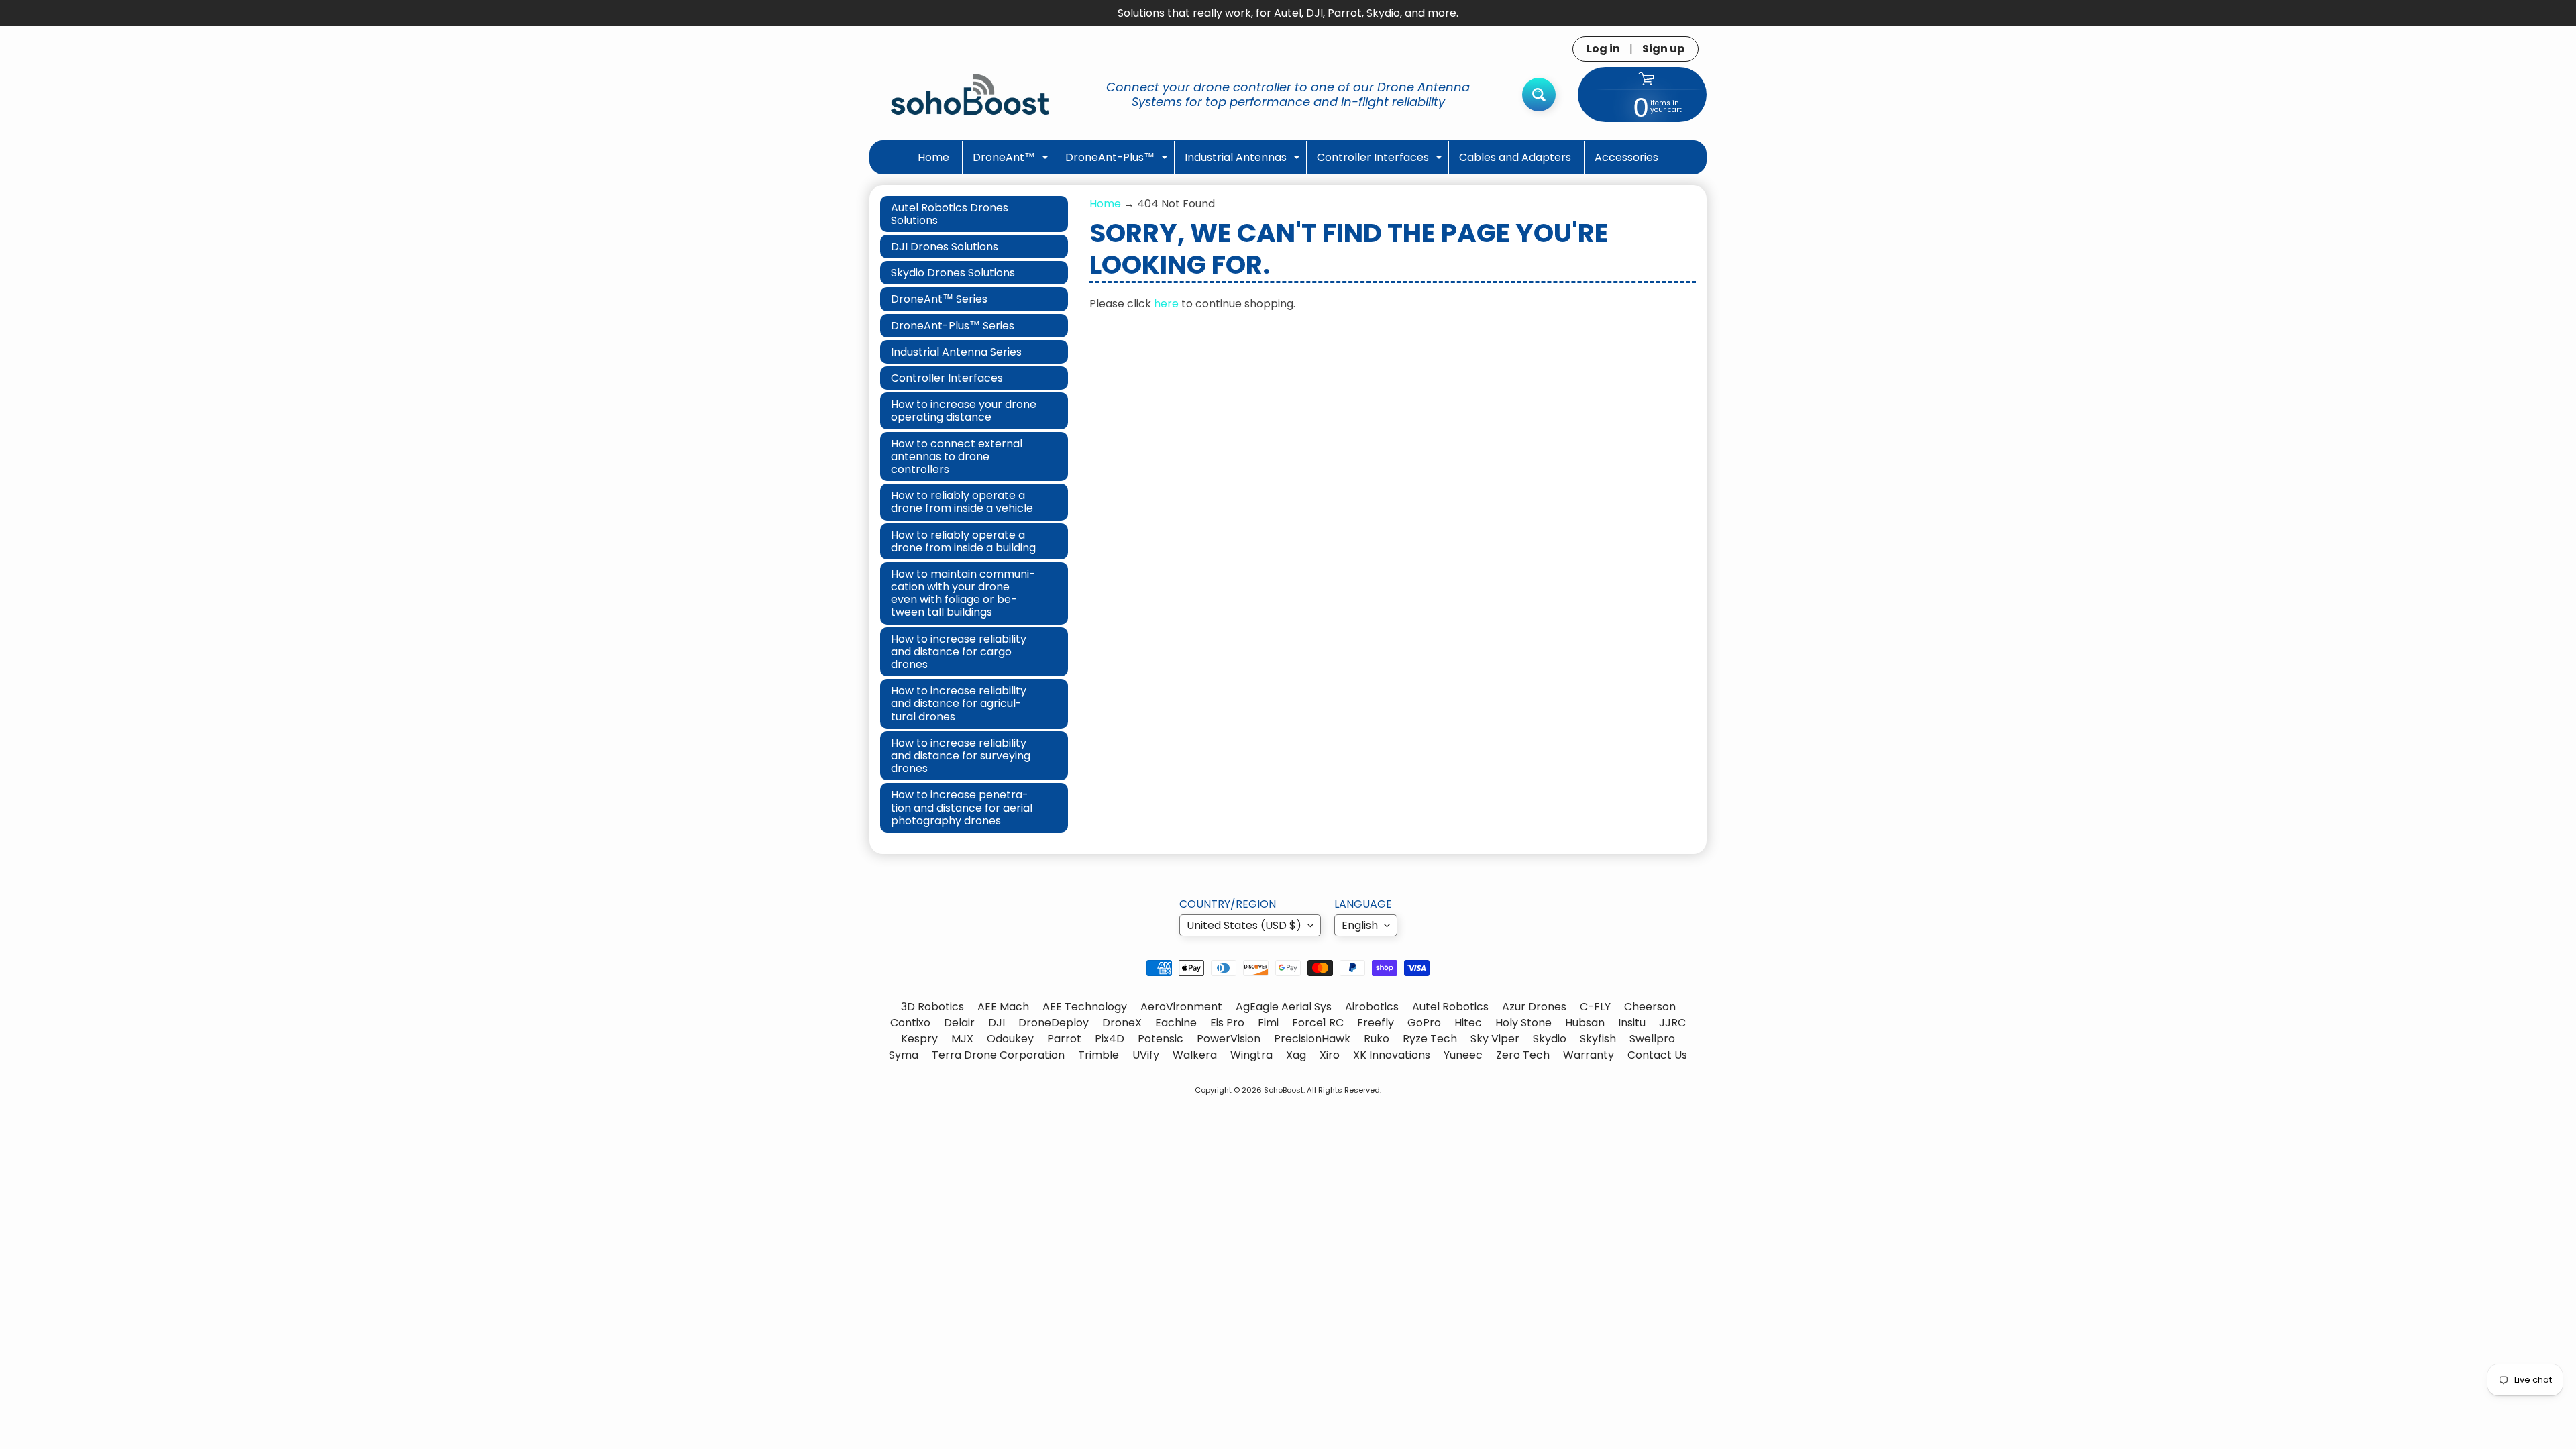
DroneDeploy (1054, 1023)
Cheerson (1650, 1007)
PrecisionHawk (1312, 1039)
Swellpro (1652, 1039)
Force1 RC (1318, 1023)
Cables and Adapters (1515, 157)
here (1166, 304)
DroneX (1122, 1023)
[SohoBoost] (970, 94)
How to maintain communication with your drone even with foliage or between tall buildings (963, 593)
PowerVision (1229, 1039)
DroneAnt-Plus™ (1118, 161)
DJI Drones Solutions (945, 247)
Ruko (1377, 1039)
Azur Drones (1534, 1007)
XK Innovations (1392, 1055)
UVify (1146, 1055)
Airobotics (1372, 1007)
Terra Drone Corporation (998, 1055)
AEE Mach (1003, 1007)
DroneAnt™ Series (939, 299)
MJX (962, 1039)
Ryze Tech (1430, 1039)
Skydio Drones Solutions (953, 273)
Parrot (1064, 1039)
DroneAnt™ (1012, 161)
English (1360, 925)
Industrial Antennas (1244, 161)
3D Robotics (932, 1007)
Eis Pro (1227, 1023)
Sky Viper (1495, 1039)
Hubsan (1585, 1023)
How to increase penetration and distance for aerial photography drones (962, 807)
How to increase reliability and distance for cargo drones (959, 652)
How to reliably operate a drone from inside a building (963, 541)
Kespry (919, 1039)
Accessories (1626, 157)
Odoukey (1010, 1039)
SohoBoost (1284, 1090)
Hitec (1468, 1023)
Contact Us (1657, 1055)
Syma (904, 1055)
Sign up (1663, 49)
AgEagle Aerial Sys (1284, 1007)
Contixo (910, 1023)
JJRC (1672, 1023)
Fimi (1268, 1023)
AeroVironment (1181, 1007)
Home (933, 157)
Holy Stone (1523, 1023)
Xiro (1330, 1055)
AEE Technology (1085, 1007)
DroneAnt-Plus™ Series (953, 326)
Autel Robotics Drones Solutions (950, 214)
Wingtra (1251, 1055)
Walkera (1195, 1055)
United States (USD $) (1244, 925)
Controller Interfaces (1381, 161)
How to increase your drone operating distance (964, 411)
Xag (1296, 1055)
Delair (959, 1023)
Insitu (1632, 1023)
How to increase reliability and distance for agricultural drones (959, 703)
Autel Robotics (1450, 1007)
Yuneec (1463, 1055)
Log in (1603, 49)
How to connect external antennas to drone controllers (957, 457)
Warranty (1589, 1055)
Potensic (1161, 1039)
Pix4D (1110, 1039)
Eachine (1176, 1023)
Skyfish (1598, 1039)
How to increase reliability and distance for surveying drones (961, 756)
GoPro (1424, 1023)
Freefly (1376, 1023)
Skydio (1550, 1039)
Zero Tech (1523, 1055)
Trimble (1098, 1055)
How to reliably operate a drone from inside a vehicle (962, 502)
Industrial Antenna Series (956, 352)
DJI (997, 1023)
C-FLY (1595, 1007)
